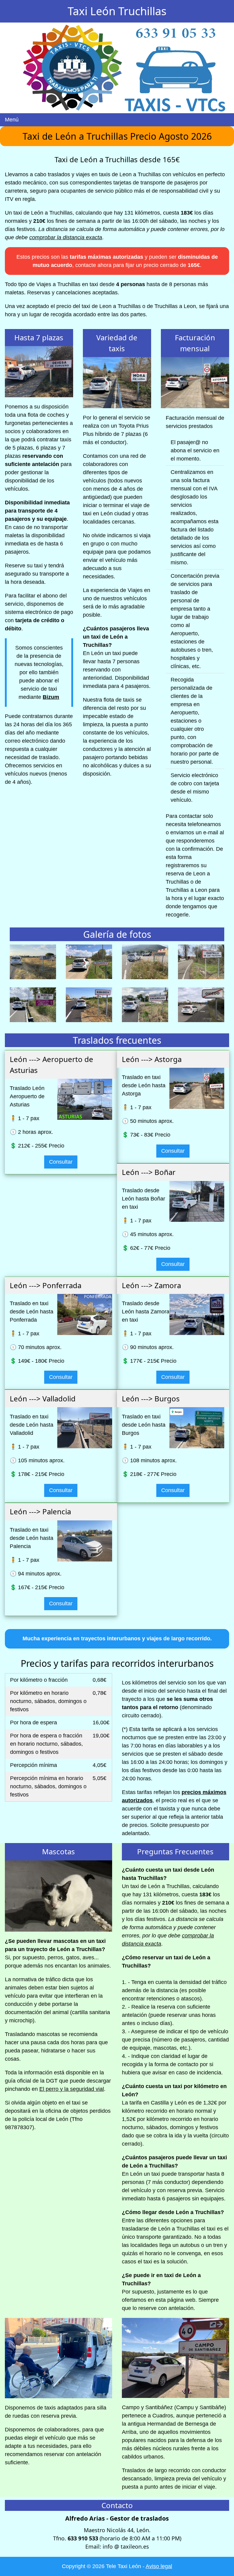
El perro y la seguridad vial (72, 2089)
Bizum (51, 697)
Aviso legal (159, 2566)
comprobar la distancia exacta (66, 237)
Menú (12, 120)
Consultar (61, 1162)
